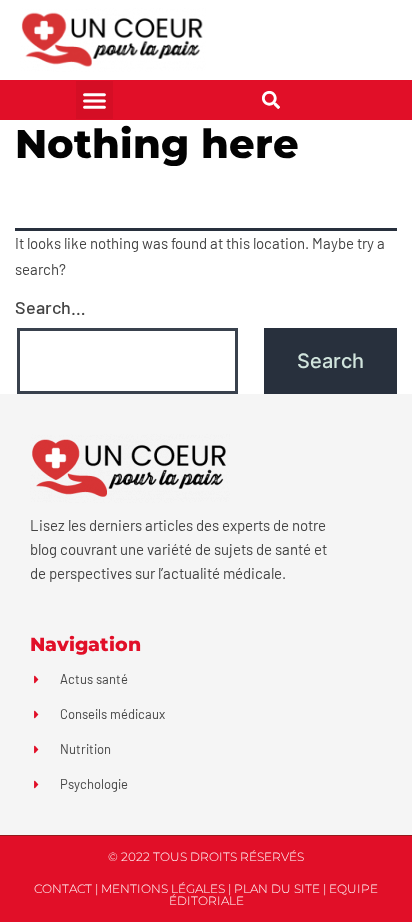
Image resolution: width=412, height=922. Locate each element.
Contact (63, 888)
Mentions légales (163, 888)
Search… (50, 307)
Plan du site (277, 888)
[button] (95, 100)
